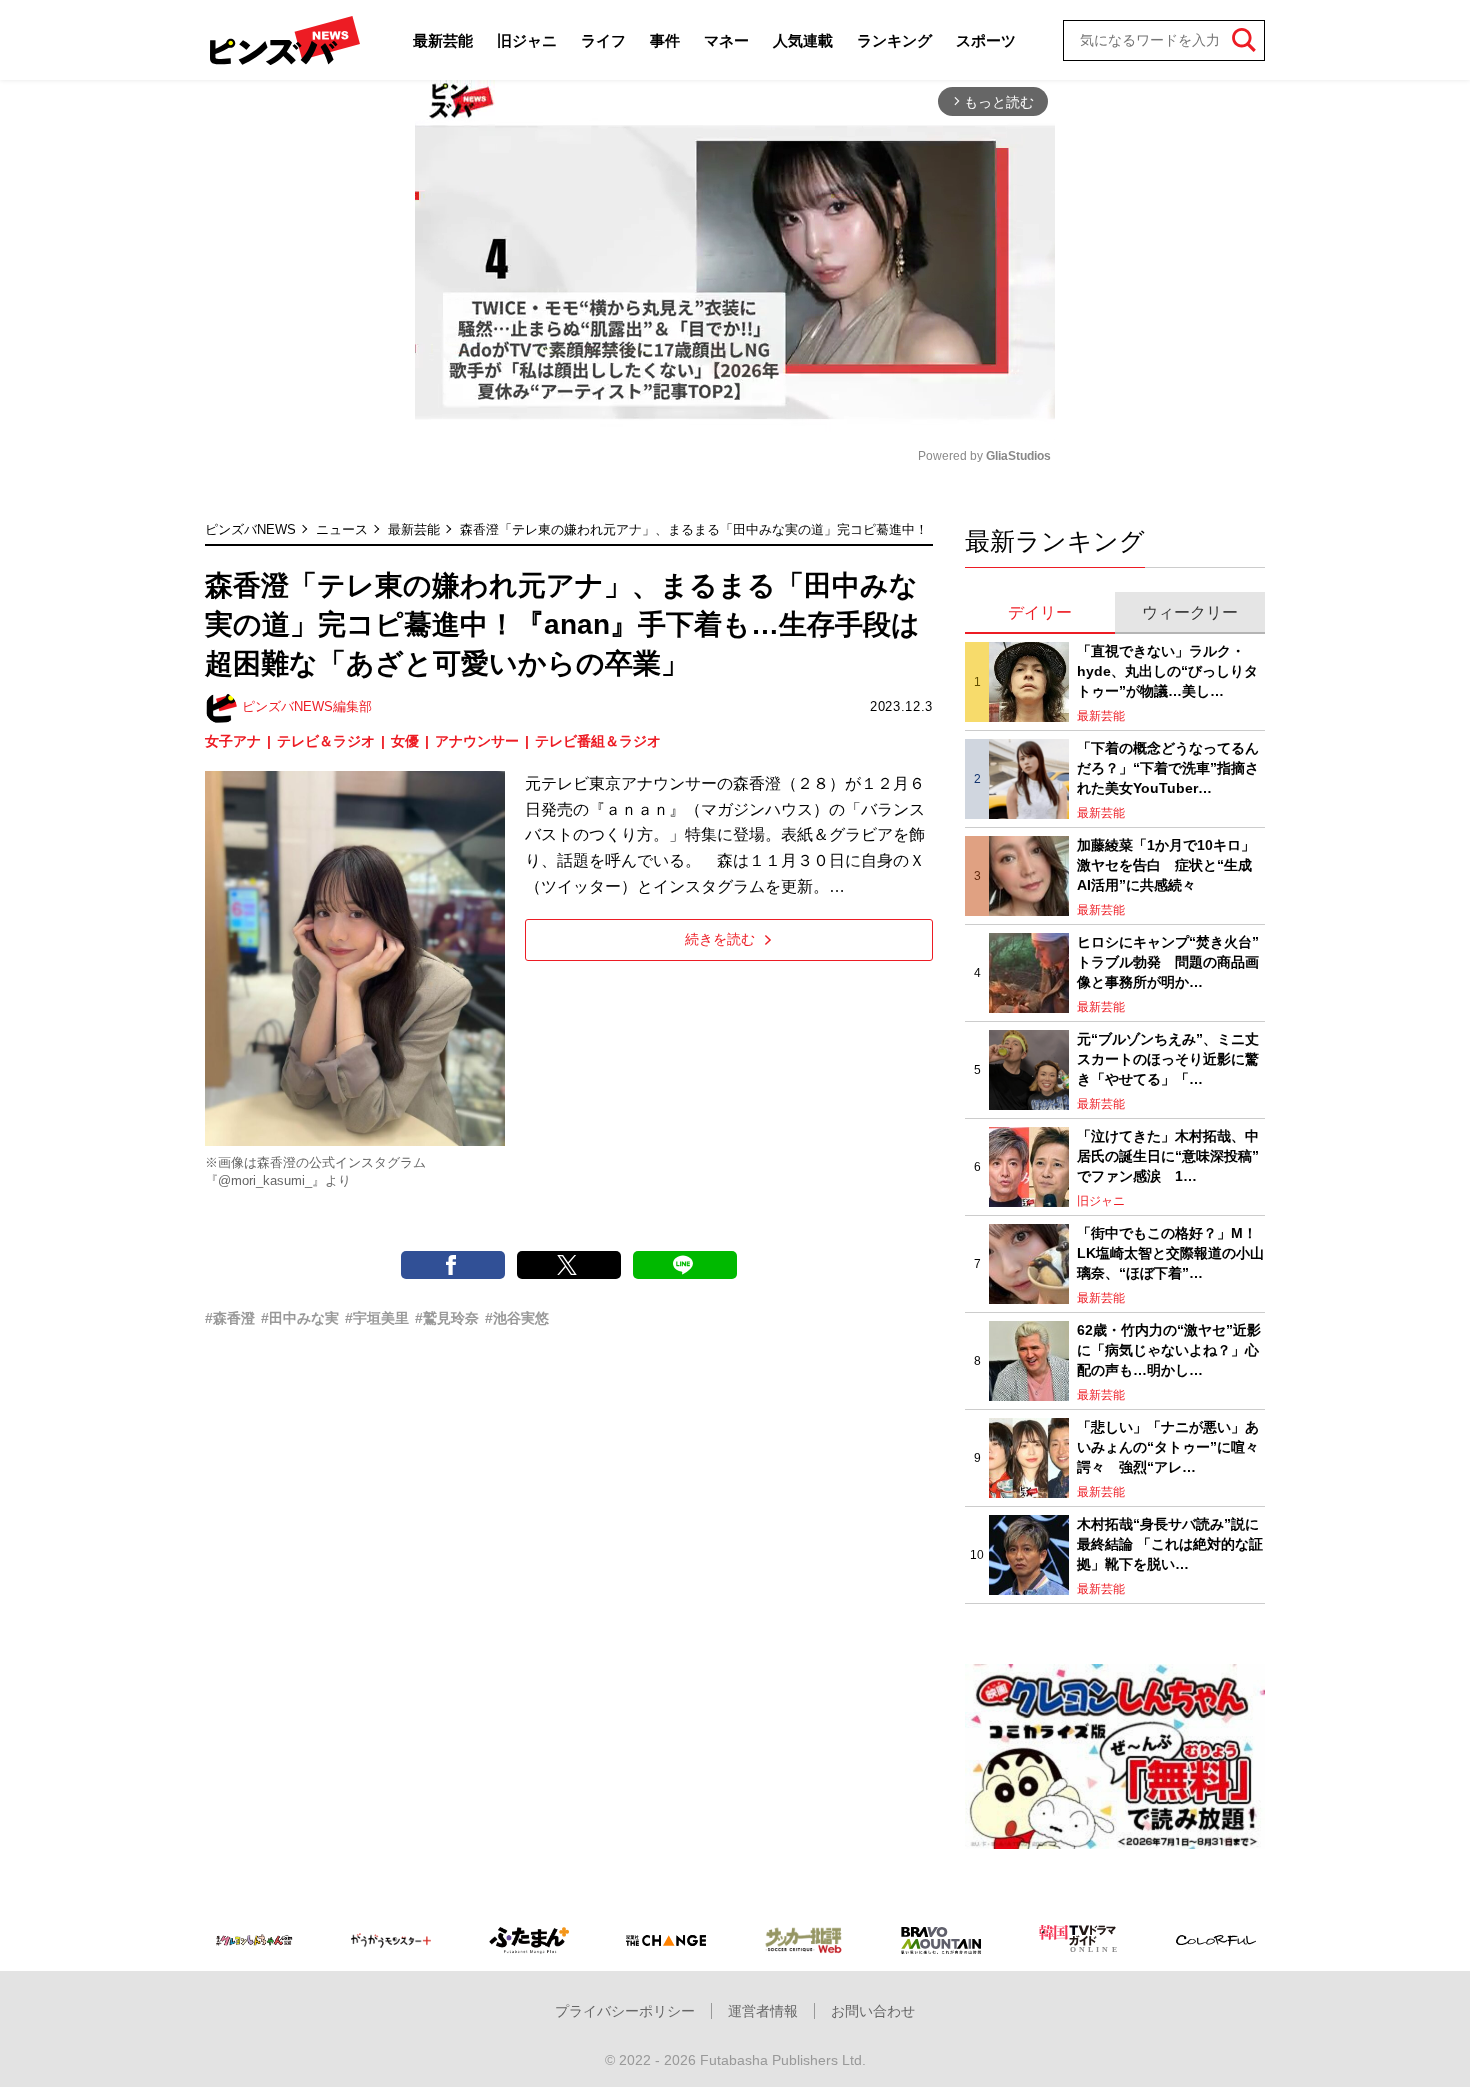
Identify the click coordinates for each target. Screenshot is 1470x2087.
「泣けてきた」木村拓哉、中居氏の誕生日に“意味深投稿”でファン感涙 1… (1168, 1155)
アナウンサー (477, 741)
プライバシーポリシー (625, 2011)
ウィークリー (1190, 612)
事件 (665, 40)
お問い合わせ (873, 2011)
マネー (726, 40)
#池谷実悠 (517, 1318)
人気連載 (803, 40)
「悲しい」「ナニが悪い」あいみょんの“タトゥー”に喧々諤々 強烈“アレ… (1168, 1446)
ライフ (603, 40)
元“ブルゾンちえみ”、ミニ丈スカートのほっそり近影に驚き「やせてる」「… (1168, 1058)
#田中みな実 (300, 1318)
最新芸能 (443, 40)
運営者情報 (763, 2011)
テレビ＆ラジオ (326, 741)
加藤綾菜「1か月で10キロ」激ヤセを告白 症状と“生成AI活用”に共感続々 (1166, 864)
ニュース (342, 529)
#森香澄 (230, 1318)
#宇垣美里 (377, 1318)
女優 (405, 741)
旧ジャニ (527, 40)
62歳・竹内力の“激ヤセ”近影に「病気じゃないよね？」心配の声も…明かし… (1169, 1349)
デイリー (1040, 612)
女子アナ (233, 741)
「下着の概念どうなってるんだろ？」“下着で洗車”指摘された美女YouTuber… (1168, 767)
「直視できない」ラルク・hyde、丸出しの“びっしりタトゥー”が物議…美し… (1167, 670)
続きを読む (720, 939)
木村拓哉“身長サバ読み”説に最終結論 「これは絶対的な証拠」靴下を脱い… (1170, 1543)
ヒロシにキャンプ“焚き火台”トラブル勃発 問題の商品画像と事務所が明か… (1168, 961)
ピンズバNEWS (250, 529)
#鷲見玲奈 (447, 1318)
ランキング (894, 40)
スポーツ (986, 40)
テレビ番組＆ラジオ (598, 741)
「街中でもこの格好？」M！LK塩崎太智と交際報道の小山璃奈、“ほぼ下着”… (1170, 1252)
